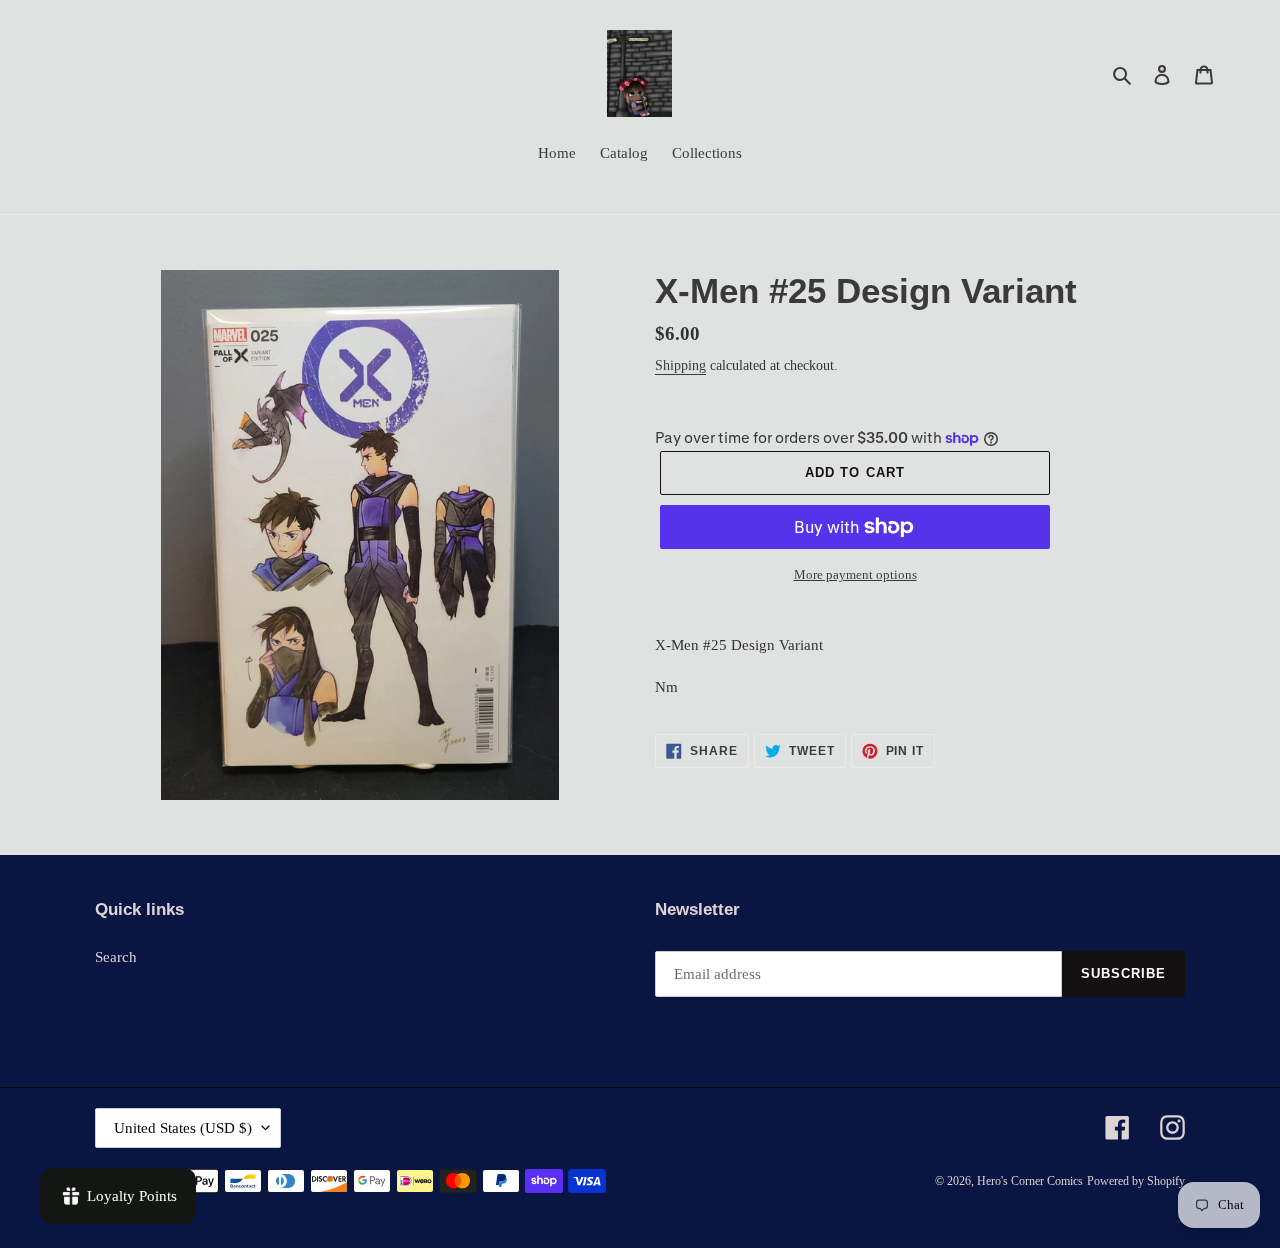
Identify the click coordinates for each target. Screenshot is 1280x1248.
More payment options (855, 574)
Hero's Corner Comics (1030, 1181)
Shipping (680, 365)
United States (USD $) (183, 1128)
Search (116, 957)
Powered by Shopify (1136, 1181)
